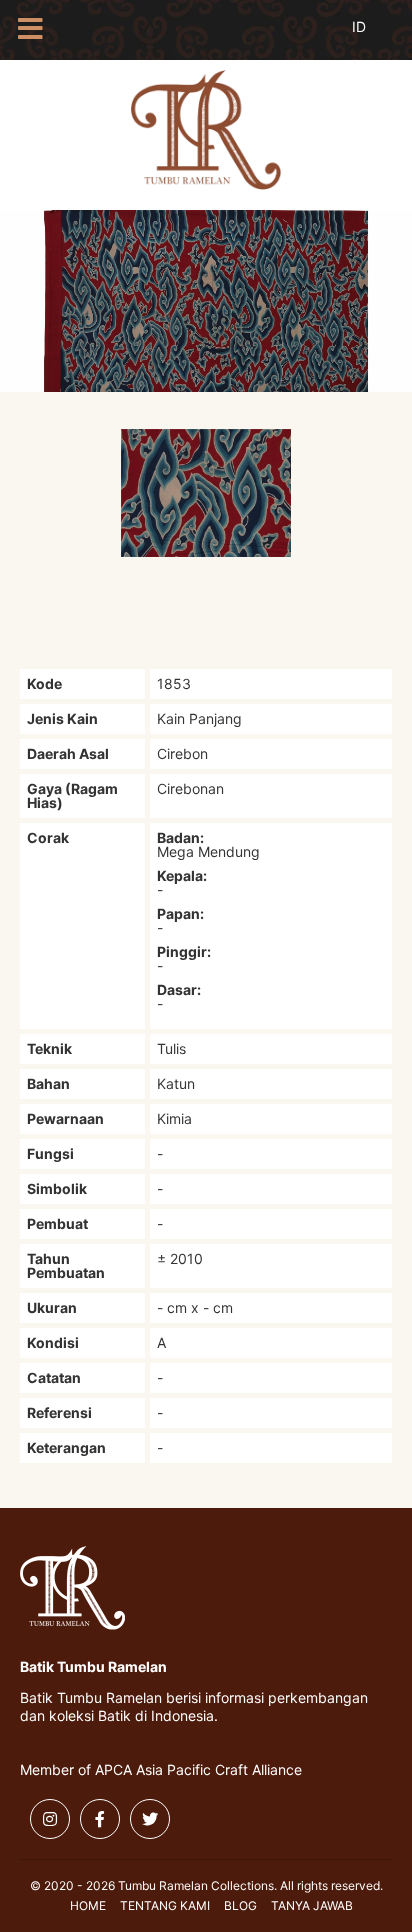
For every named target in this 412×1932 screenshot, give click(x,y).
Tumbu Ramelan (206, 130)
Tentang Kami (165, 1905)
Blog (240, 1905)
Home (88, 1905)
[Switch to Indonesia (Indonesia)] (374, 38)
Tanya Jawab (312, 1905)
